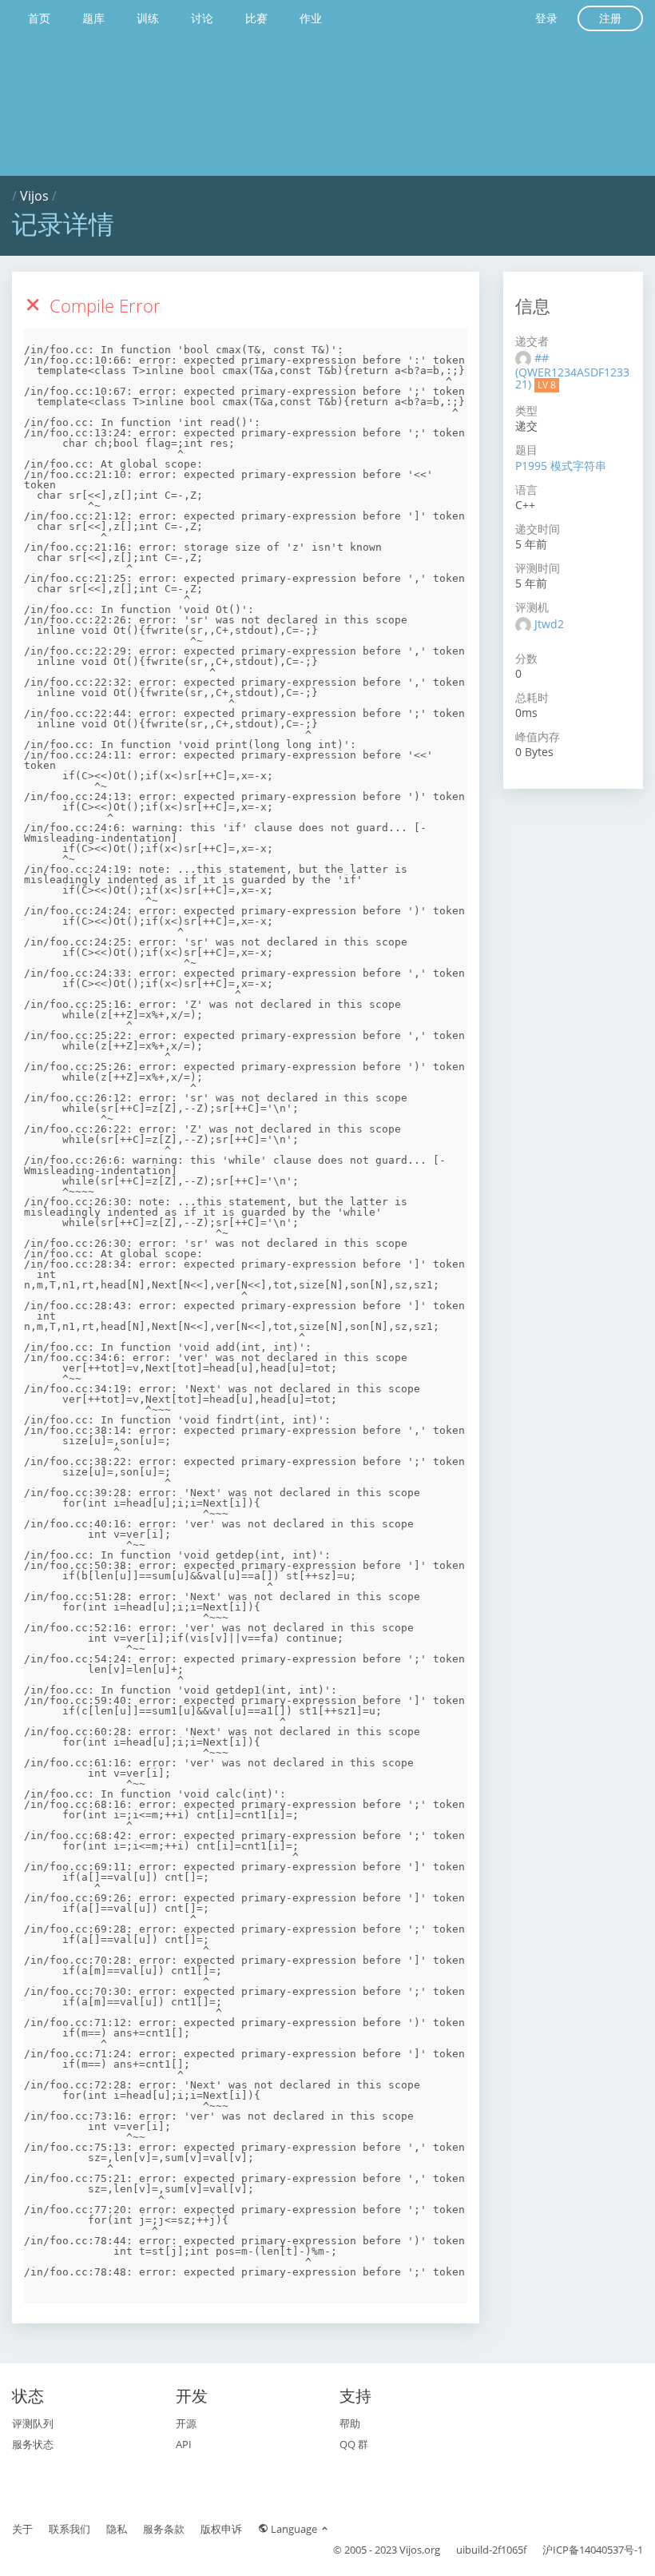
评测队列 (33, 2423)
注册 (610, 18)
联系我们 (69, 2529)
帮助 (350, 2423)
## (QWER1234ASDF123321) (572, 371)
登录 (546, 18)
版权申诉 (221, 2529)
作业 (311, 18)
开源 (186, 2423)
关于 (22, 2529)
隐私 (117, 2529)
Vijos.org (420, 2550)
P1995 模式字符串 (561, 466)
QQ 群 (354, 2444)
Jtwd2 (549, 624)
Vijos (34, 196)
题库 (93, 18)
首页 (39, 18)
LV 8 (547, 385)
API (184, 2444)
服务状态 (33, 2444)
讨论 (202, 18)
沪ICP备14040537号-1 (593, 2550)
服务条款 (164, 2529)
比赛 (256, 18)
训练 (148, 18)
